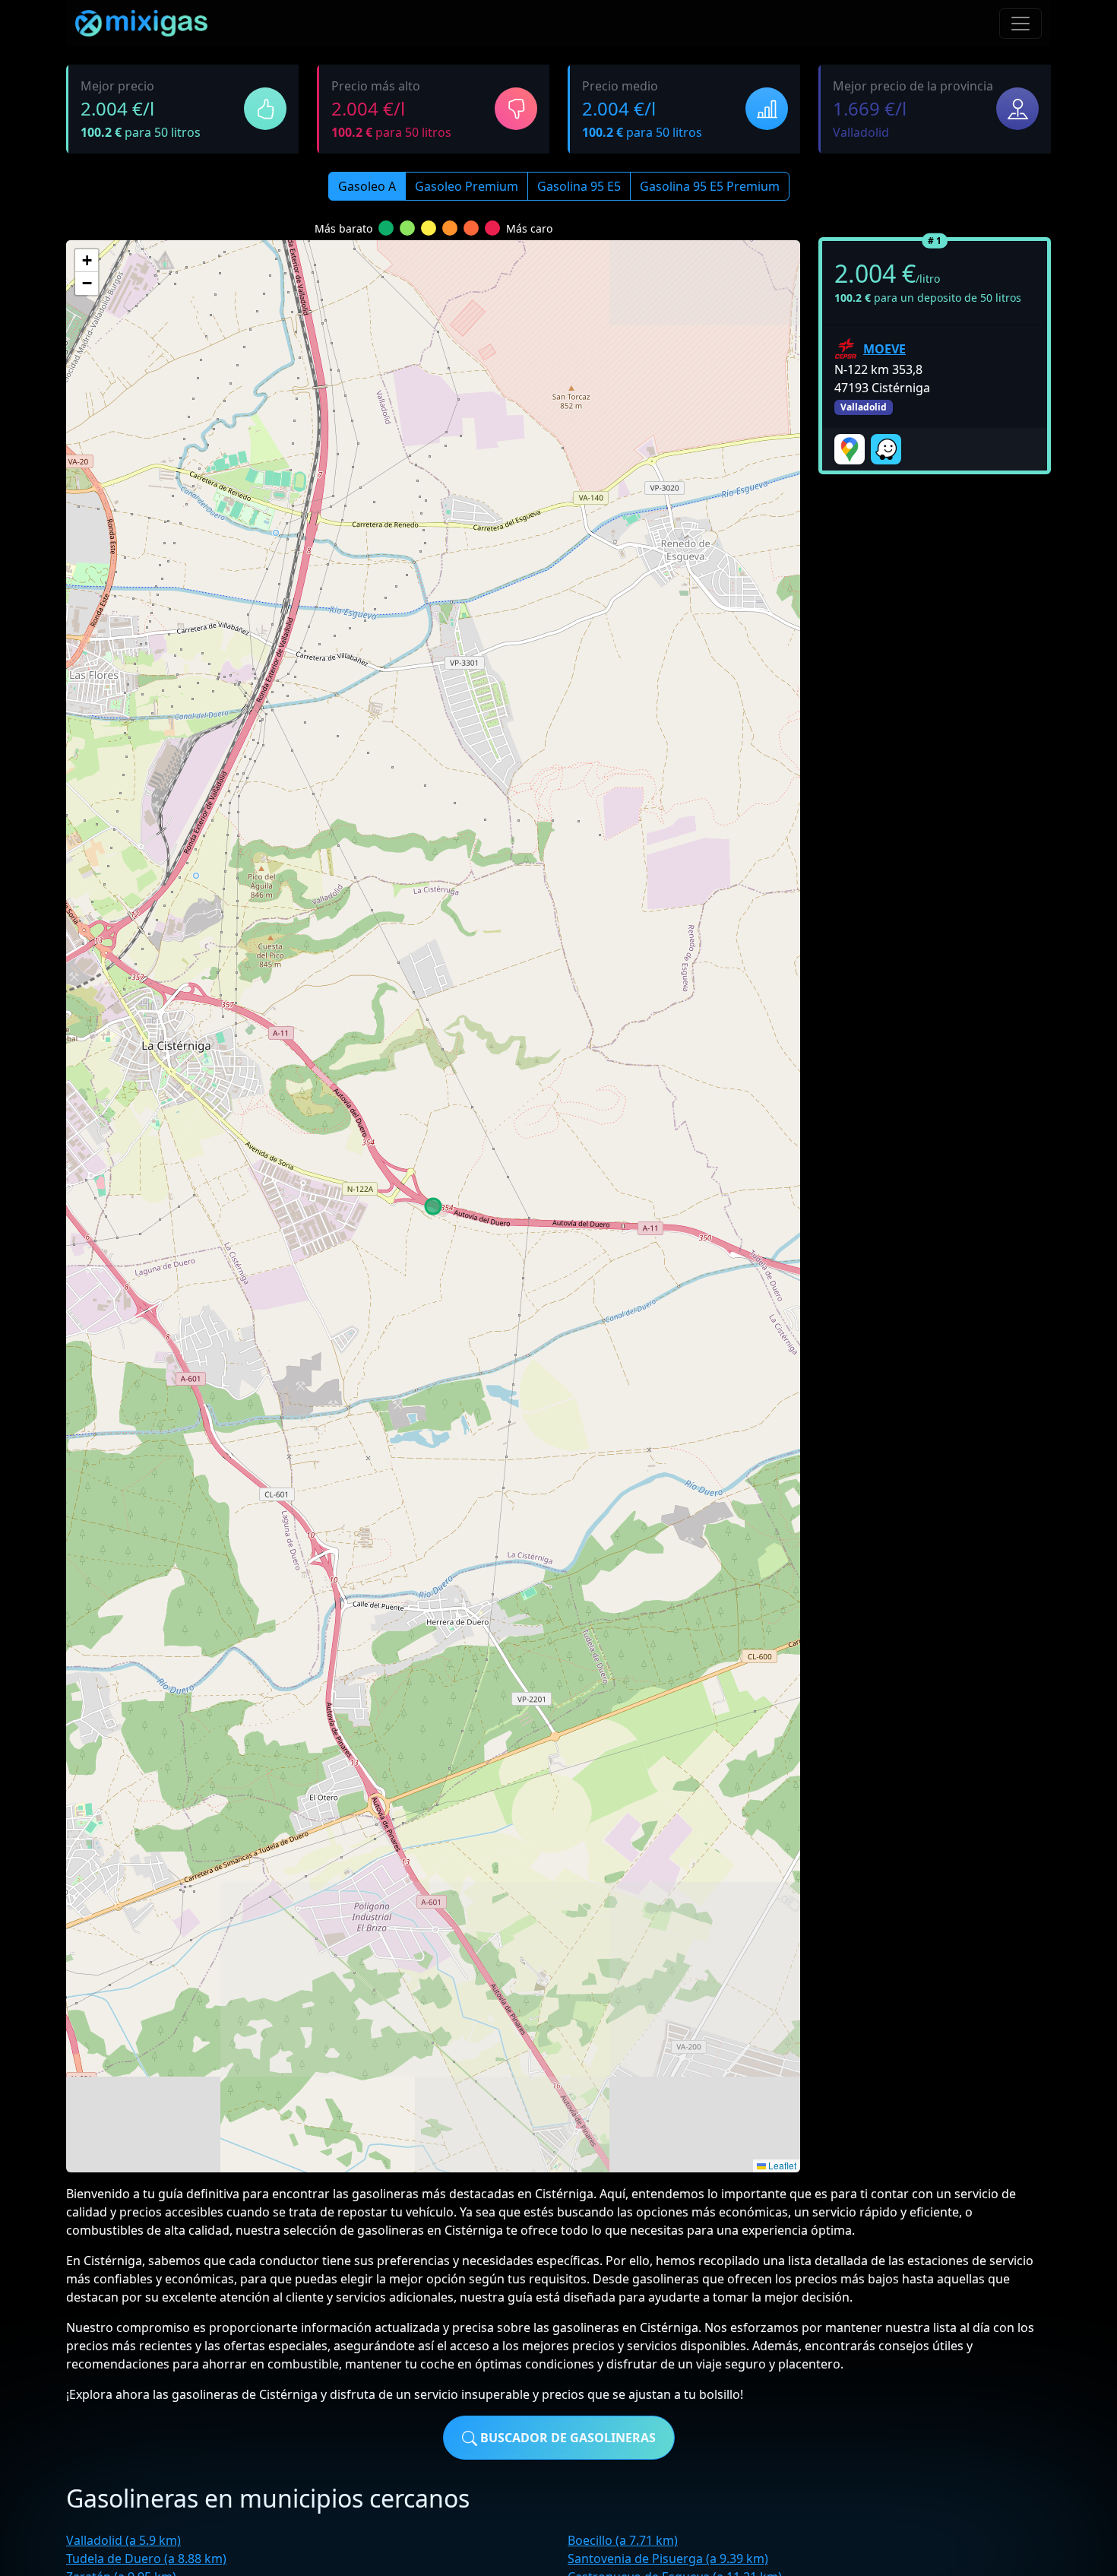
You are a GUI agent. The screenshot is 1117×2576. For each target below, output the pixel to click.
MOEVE (884, 349)
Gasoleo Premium (467, 186)
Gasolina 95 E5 (579, 186)
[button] (87, 261)
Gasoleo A (367, 186)
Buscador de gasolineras (566, 2438)
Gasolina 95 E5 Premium (710, 186)
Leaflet (781, 2165)
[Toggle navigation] (1020, 24)
